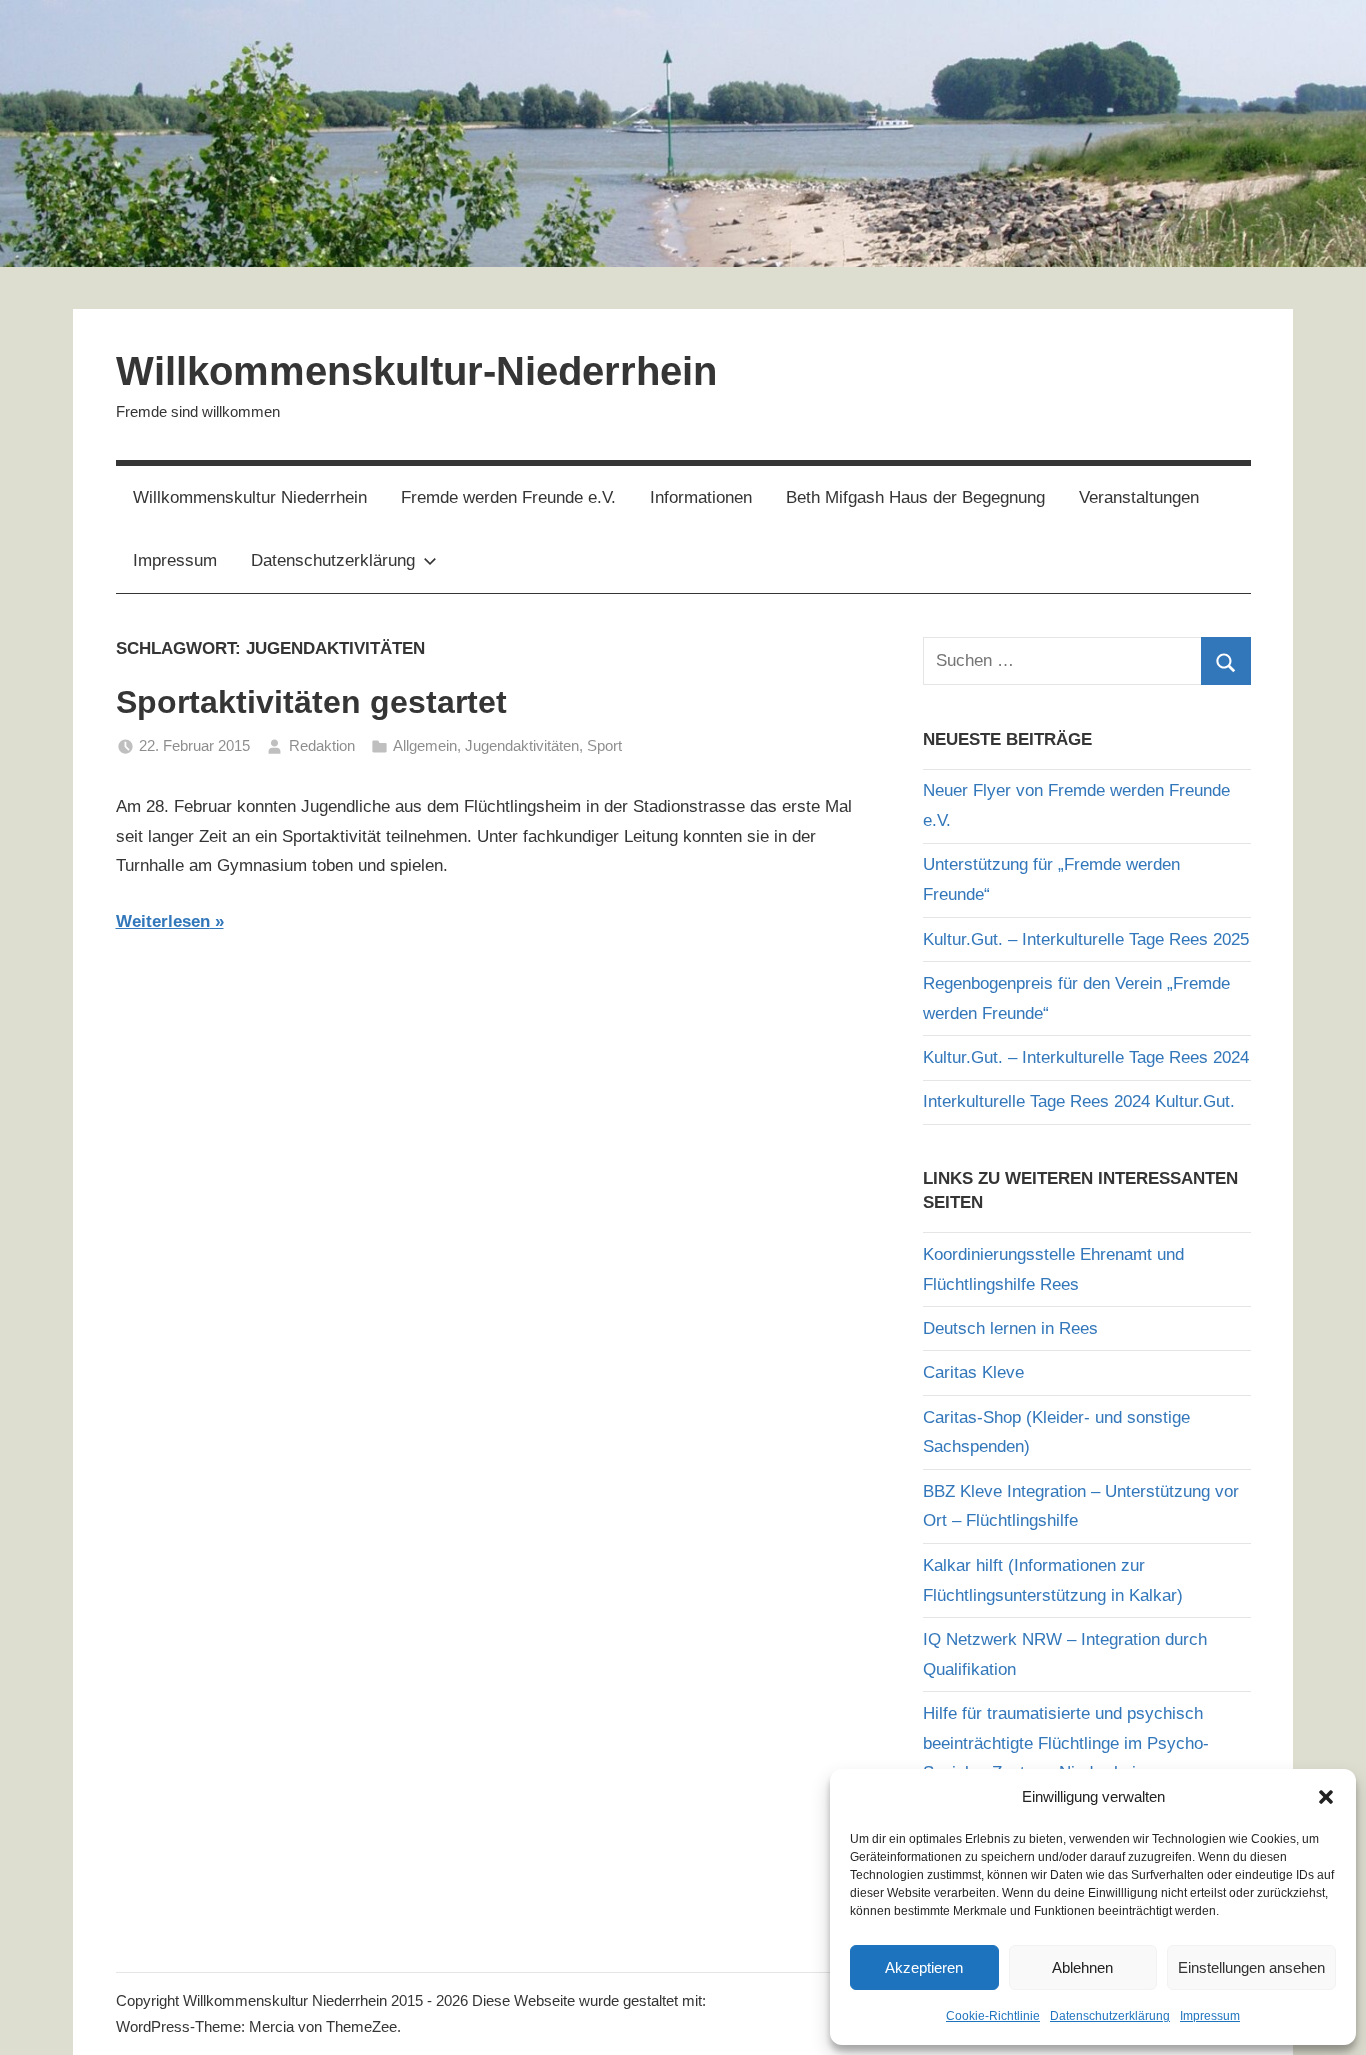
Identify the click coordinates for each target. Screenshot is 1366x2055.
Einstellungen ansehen (1251, 1967)
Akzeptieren (924, 1967)
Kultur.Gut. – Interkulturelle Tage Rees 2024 (1086, 1057)
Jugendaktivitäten (522, 745)
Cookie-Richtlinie (993, 2016)
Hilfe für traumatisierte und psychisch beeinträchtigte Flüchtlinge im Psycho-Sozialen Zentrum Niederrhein (1066, 1743)
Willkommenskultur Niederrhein (250, 497)
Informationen (701, 497)
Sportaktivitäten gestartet (311, 702)
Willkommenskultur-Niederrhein (416, 371)
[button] (1326, 1797)
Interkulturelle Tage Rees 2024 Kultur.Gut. (1079, 1101)
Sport (604, 745)
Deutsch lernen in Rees (1010, 1328)
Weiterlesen (163, 921)
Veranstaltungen (1139, 497)
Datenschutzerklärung (1110, 2016)
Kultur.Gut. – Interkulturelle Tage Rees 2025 (1086, 939)
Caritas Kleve (973, 1372)
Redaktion (322, 745)
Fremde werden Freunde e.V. (508, 497)
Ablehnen (1082, 1967)
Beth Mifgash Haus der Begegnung (915, 497)
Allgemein (425, 745)
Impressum (1210, 2016)
